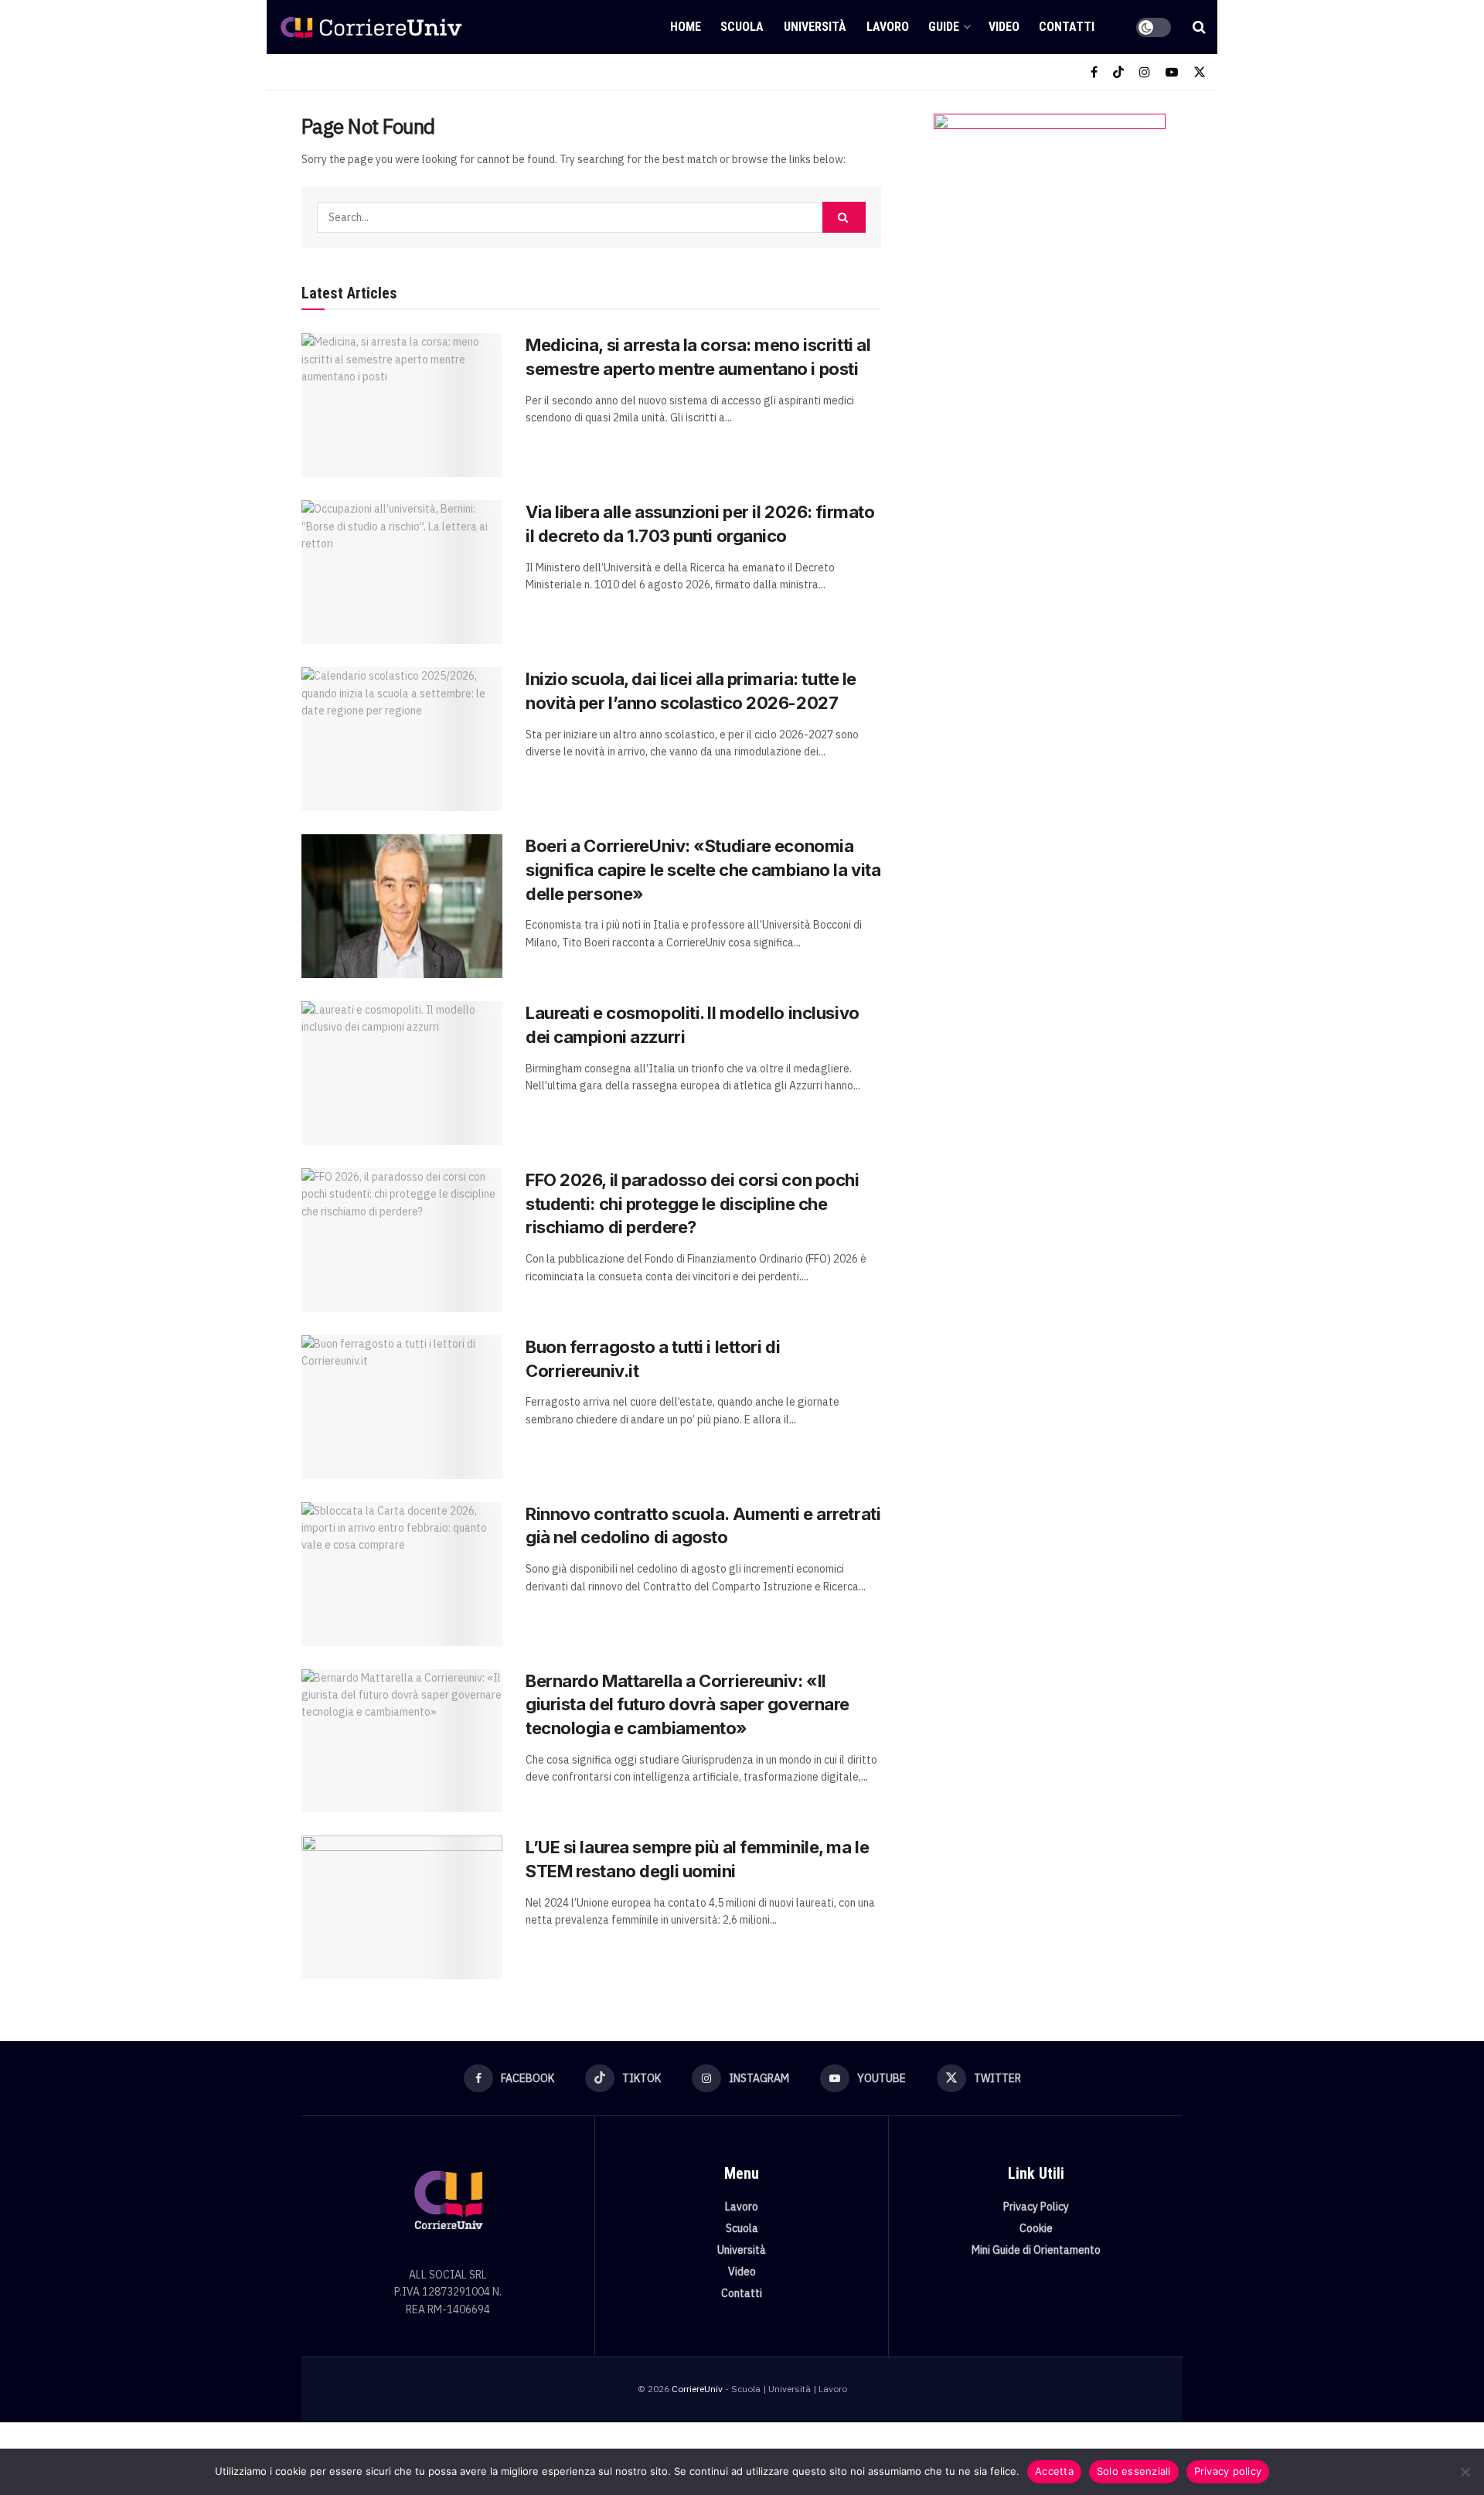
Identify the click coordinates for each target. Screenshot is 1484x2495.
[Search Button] (1199, 27)
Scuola (742, 27)
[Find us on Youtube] (1172, 72)
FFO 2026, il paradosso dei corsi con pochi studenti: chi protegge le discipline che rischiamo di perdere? (693, 1204)
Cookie (1036, 2228)
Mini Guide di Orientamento (1036, 2250)
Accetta (1054, 2471)
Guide (944, 27)
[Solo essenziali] (1465, 2472)
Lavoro (888, 27)
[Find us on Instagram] (1145, 72)
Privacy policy (1228, 2471)
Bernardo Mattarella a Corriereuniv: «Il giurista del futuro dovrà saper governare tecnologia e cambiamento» (688, 1705)
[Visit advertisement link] (1049, 268)
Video (1004, 27)
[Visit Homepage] (371, 27)
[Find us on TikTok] (1118, 72)
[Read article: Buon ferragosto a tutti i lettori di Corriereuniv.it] (402, 1407)
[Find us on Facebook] (1094, 72)
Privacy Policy (1036, 2207)
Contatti (1067, 27)
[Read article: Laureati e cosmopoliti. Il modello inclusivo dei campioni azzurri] (402, 1073)
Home (686, 27)
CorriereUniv (697, 2389)
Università (815, 27)
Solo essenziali (1134, 2471)
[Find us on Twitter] (1200, 72)
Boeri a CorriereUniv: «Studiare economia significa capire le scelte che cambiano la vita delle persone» (703, 870)
